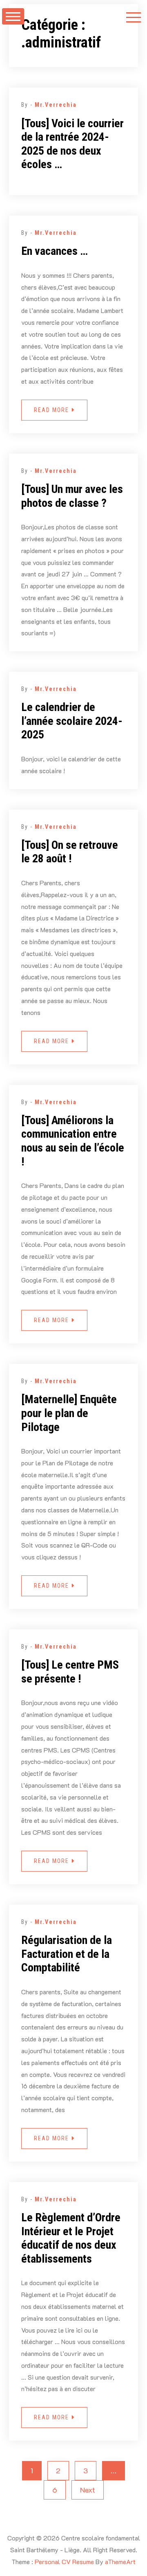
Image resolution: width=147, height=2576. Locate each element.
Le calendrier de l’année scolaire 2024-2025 (72, 721)
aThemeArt (120, 2561)
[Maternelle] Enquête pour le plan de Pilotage (69, 1413)
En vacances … (55, 251)
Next (88, 2490)
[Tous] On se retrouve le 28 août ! (70, 852)
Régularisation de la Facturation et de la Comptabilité (67, 1954)
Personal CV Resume (64, 2561)
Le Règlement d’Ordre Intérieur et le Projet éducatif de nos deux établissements (71, 2238)
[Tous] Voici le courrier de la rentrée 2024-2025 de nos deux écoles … (72, 144)
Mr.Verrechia (56, 105)
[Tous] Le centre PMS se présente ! (70, 1672)
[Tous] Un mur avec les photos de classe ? (72, 496)
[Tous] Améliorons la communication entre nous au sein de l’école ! (73, 1141)
